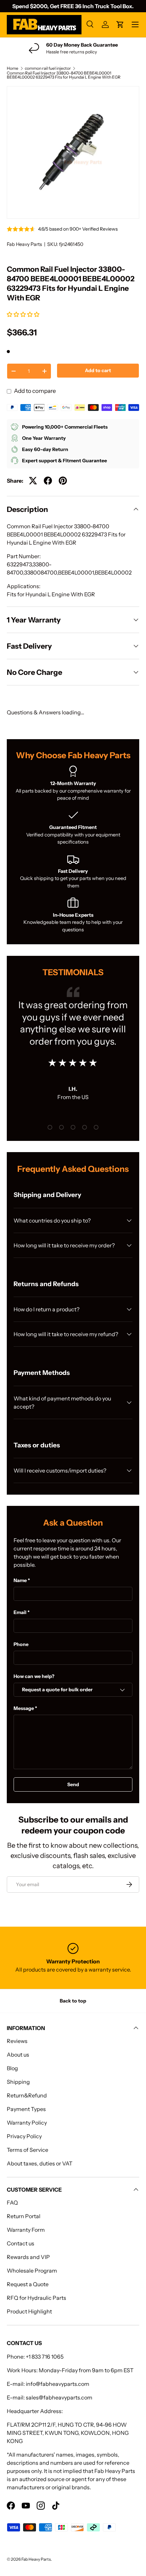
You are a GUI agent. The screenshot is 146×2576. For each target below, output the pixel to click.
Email (20, 1612)
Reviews (17, 2041)
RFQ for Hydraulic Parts (36, 2298)
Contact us (21, 2243)
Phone (21, 1644)
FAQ (12, 2203)
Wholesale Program (32, 2271)
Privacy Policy (24, 2136)
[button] (24, 314)
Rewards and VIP (28, 2257)
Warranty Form (26, 2230)
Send (73, 1784)
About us (18, 2055)
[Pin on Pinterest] (63, 481)
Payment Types (26, 2109)
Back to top (73, 2001)
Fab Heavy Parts (24, 244)
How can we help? (34, 1676)
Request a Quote (28, 2284)
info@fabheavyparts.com (58, 2384)
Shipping (18, 2082)
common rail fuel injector (48, 68)
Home (13, 68)
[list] (73, 152)
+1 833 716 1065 (45, 2357)
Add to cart (98, 370)
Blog (12, 2068)
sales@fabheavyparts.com (59, 2397)
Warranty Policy (27, 2123)
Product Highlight (29, 2311)
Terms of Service (28, 2150)
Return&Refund (27, 2095)
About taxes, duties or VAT (40, 2163)
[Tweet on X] (33, 481)
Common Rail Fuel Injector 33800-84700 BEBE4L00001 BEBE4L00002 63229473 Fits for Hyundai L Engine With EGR (64, 75)
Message (24, 1708)
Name (20, 1580)
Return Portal (24, 2216)
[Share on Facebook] (48, 481)
